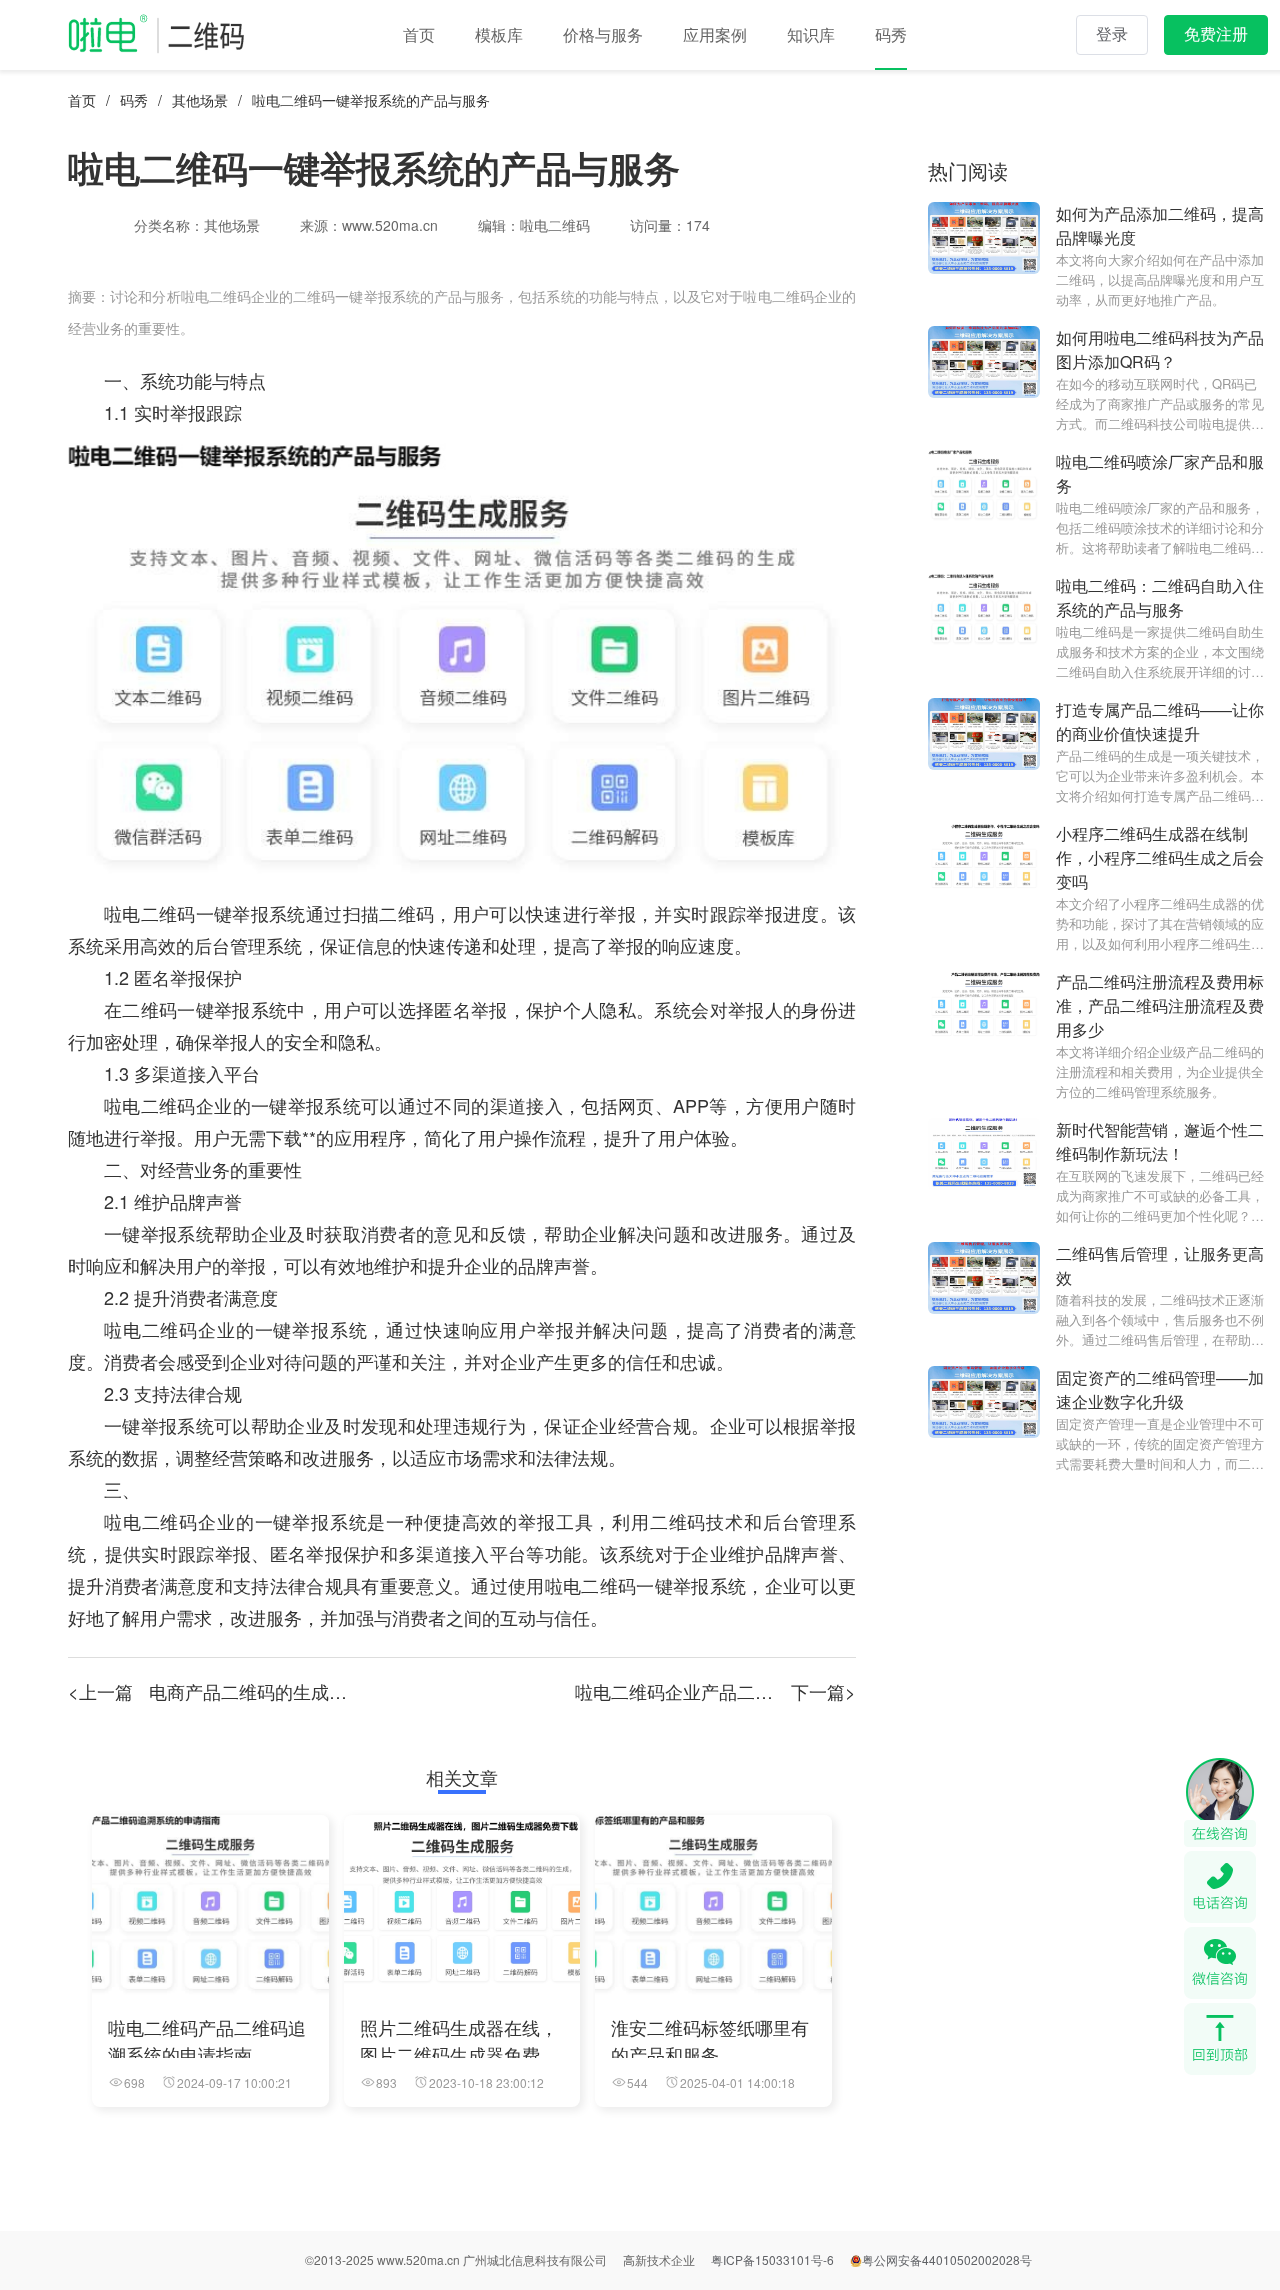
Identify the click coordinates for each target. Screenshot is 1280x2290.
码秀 (134, 100)
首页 (82, 100)
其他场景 (200, 100)
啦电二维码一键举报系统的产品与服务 (371, 100)
